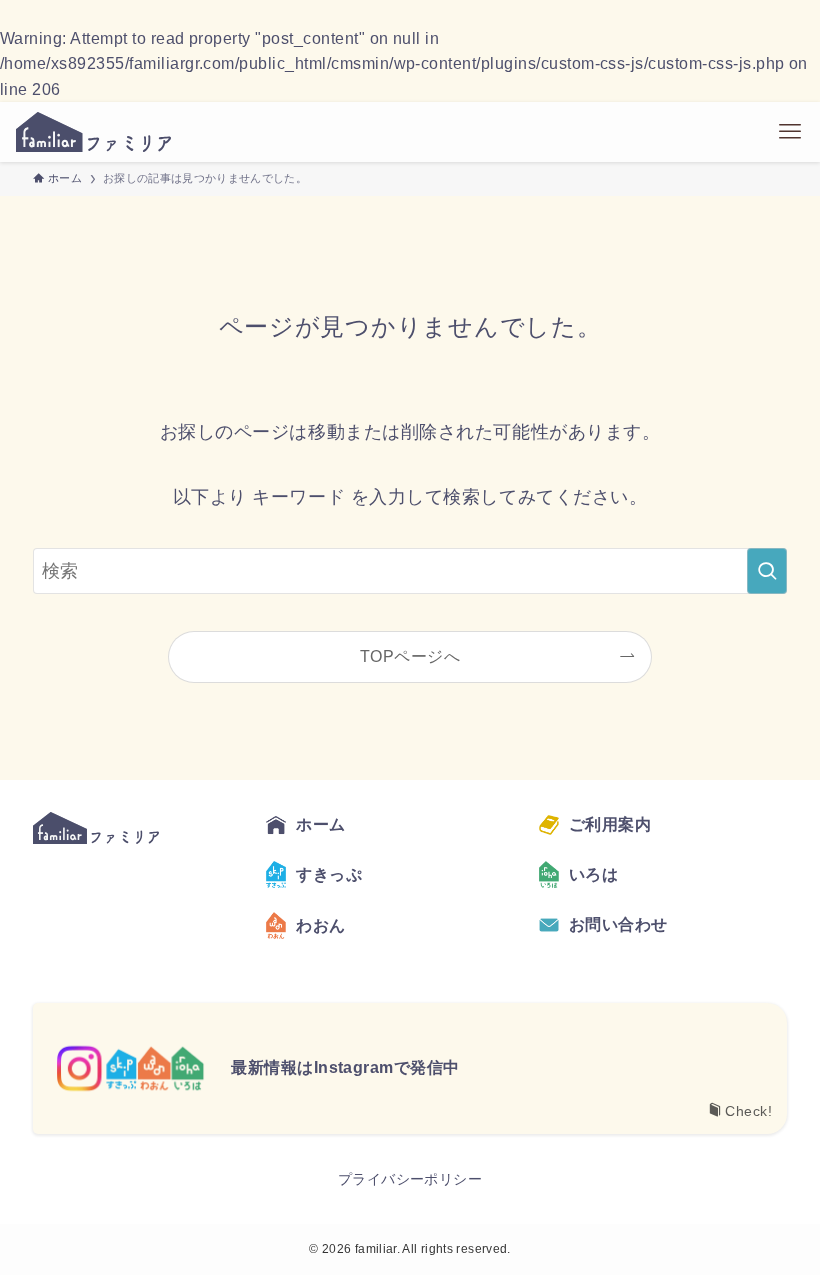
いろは (593, 874)
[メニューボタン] (790, 132)
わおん (320, 925)
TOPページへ (410, 656)
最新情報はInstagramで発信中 (345, 1067)
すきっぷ (329, 874)
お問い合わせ (618, 924)
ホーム (320, 824)
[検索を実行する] (767, 571)
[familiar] (93, 132)
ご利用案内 (610, 824)
